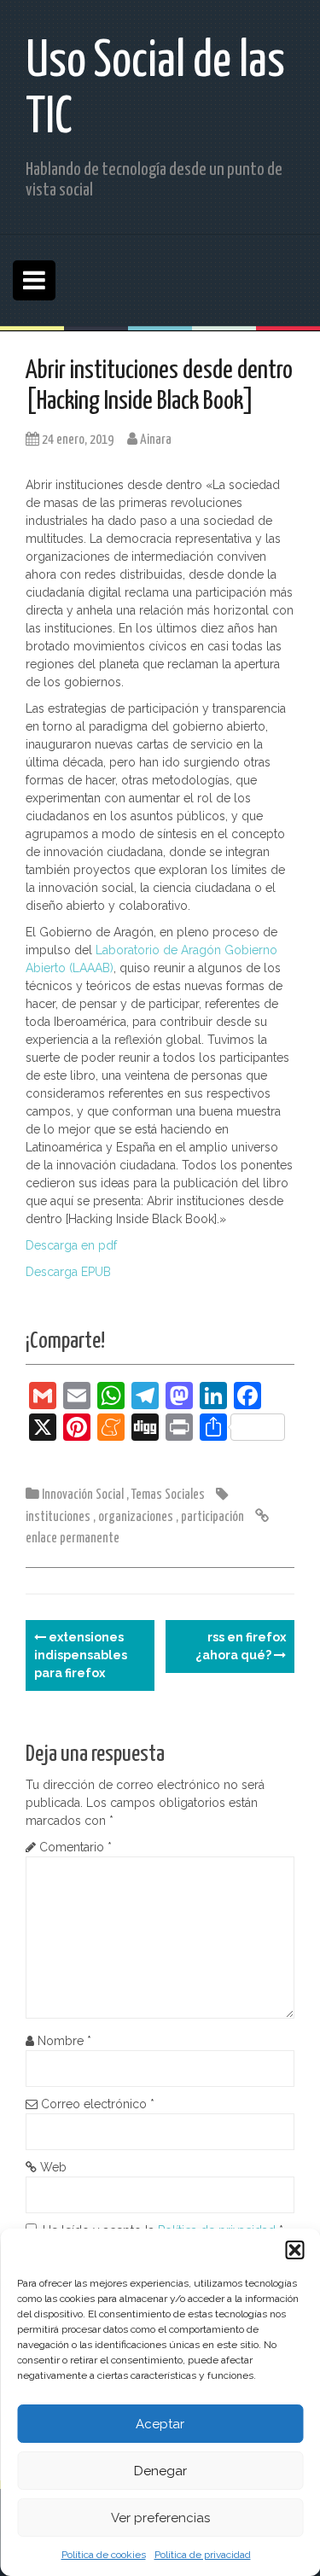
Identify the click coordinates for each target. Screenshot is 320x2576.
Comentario (76, 1847)
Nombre (64, 2041)
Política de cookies (104, 2555)
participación (212, 1517)
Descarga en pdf (71, 1245)
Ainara (156, 440)
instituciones (58, 1517)
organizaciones (136, 1517)
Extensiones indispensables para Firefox (81, 1655)
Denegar (160, 2471)
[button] (294, 2250)
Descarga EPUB (68, 1272)
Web (53, 2167)
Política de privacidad (203, 2555)
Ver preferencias (160, 2518)
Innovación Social (83, 1495)
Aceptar (160, 2424)
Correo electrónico (98, 2104)
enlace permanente (73, 1539)
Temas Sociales (168, 1495)
